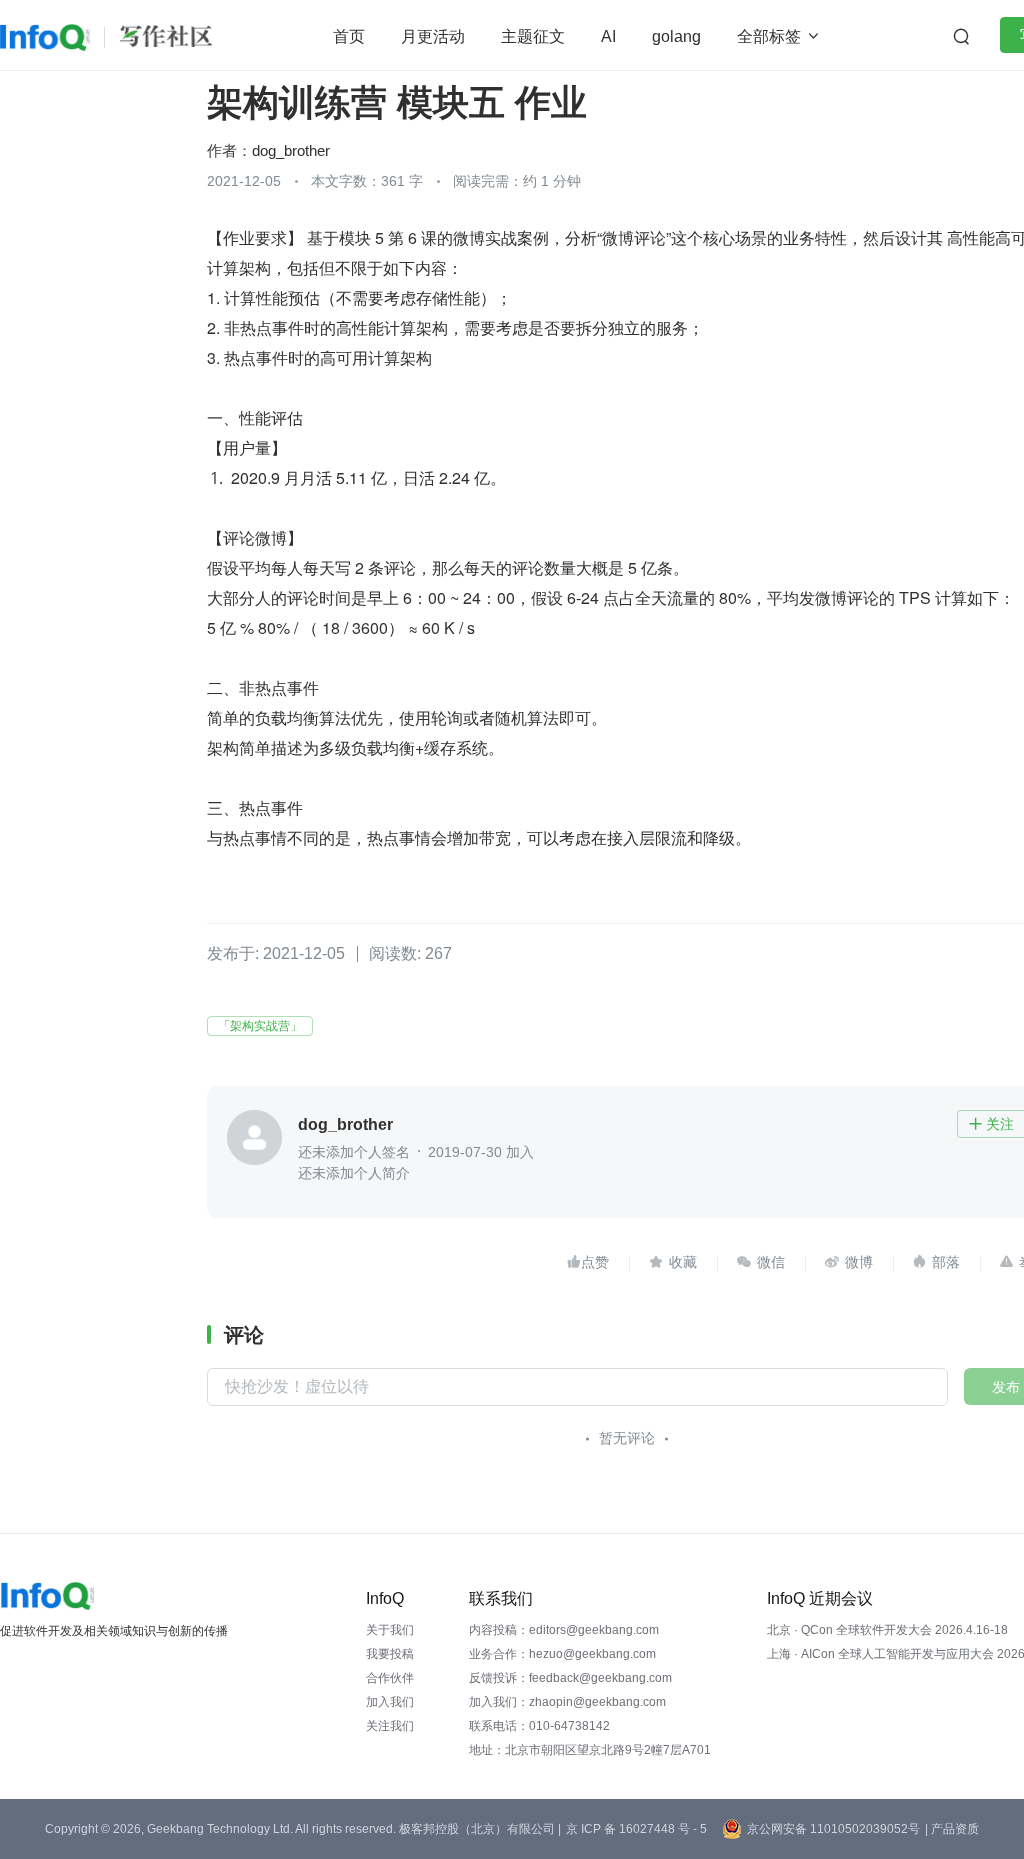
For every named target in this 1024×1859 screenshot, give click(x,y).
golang (676, 36)
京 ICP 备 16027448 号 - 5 (636, 1829)
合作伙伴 (390, 1678)
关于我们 (390, 1630)
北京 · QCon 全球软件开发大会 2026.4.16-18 (887, 1630)
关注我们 (390, 1726)
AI (608, 36)
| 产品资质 (952, 1829)
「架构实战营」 (260, 1026)
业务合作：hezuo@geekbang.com (562, 1654)
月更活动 (433, 36)
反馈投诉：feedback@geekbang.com (570, 1678)
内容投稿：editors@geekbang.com (564, 1630)
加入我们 (390, 1702)
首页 (349, 36)
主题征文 (533, 36)
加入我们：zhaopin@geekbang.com (567, 1702)
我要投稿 (390, 1654)
